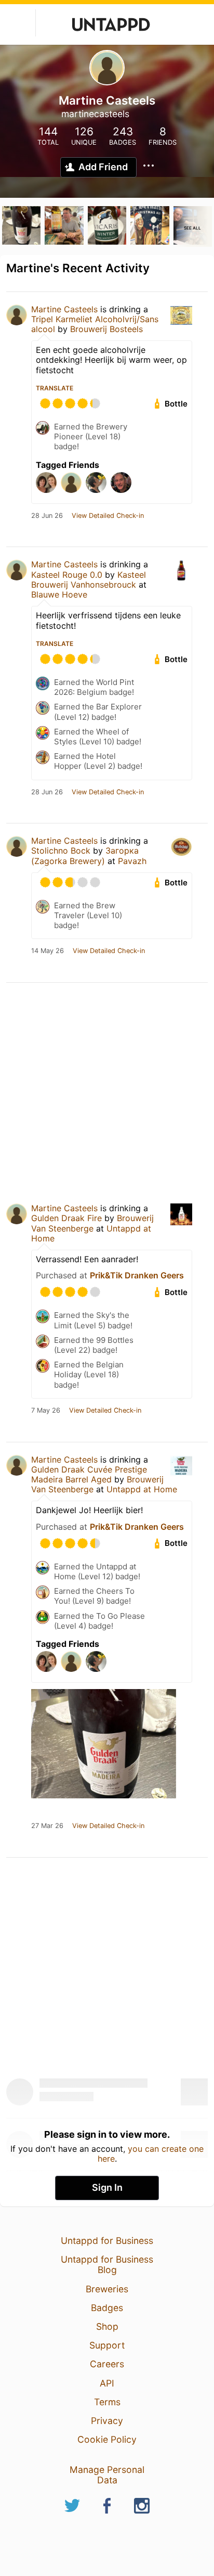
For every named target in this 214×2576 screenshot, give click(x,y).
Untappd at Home (142, 1489)
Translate (55, 388)
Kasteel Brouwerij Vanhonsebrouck (89, 580)
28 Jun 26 (47, 516)
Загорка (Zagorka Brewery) (85, 855)
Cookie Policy (107, 2439)
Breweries (107, 2289)
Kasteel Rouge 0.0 (67, 575)
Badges (107, 2308)
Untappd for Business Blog (107, 2264)
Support (107, 2345)
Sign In (107, 2187)
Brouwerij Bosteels (106, 329)
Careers (107, 2364)
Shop (107, 2326)
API (107, 2383)
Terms (107, 2402)
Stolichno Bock (61, 851)
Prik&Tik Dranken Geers (137, 1275)
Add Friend (103, 167)
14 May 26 (48, 951)
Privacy (107, 2421)
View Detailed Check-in (108, 516)
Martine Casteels (64, 309)
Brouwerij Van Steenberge (92, 1223)
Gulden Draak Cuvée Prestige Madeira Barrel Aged (89, 1474)
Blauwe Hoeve (59, 594)
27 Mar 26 (47, 1826)
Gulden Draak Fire (66, 1218)
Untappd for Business (107, 2241)
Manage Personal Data (107, 2475)
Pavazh (132, 861)
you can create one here (151, 2153)
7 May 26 (46, 1411)
